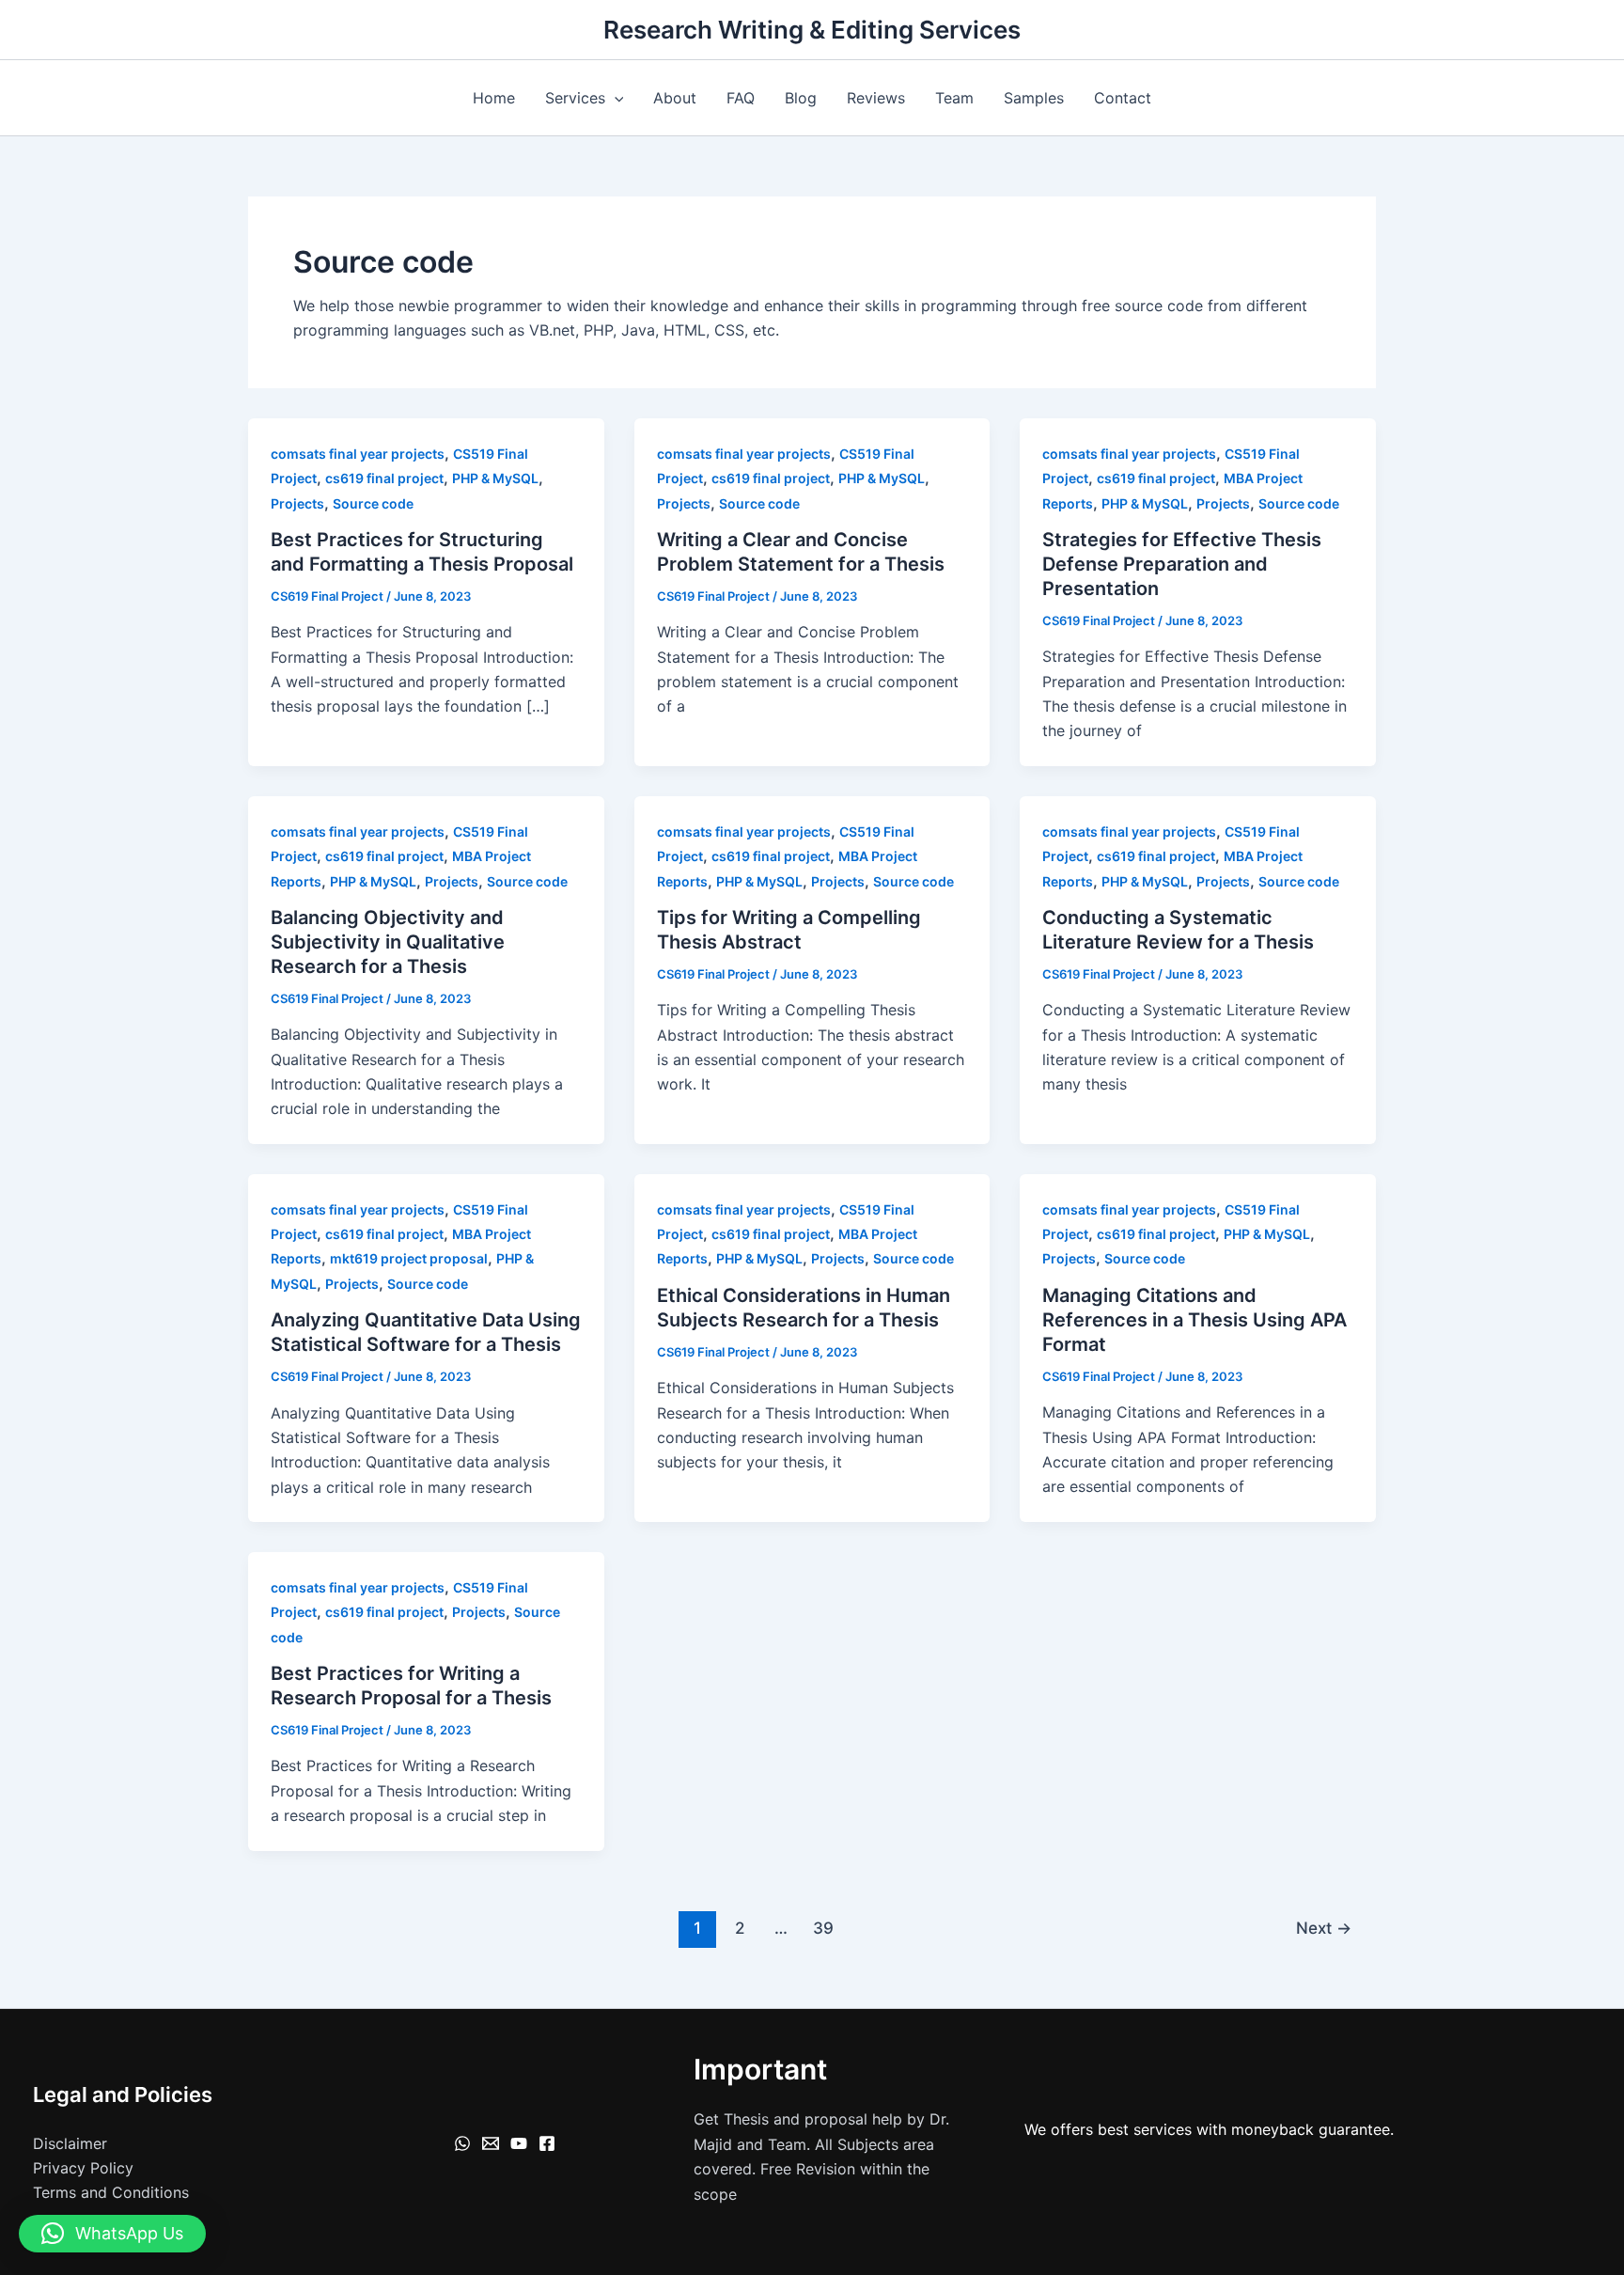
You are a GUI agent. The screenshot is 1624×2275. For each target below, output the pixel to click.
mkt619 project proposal (409, 1258)
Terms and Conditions (111, 2192)
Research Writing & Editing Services (812, 30)
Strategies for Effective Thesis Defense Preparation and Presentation (1182, 564)
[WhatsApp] (462, 2143)
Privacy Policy (83, 2168)
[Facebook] (547, 2143)
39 (823, 1928)
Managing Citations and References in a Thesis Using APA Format (1195, 1320)
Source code (373, 503)
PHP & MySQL (495, 478)
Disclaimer (70, 2143)
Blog (801, 98)
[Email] (491, 2143)
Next (1324, 1928)
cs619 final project (384, 478)
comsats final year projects (358, 454)
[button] (615, 98)
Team (954, 98)
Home (494, 98)
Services (575, 98)
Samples (1034, 98)
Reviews (876, 98)
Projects (297, 503)
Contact (1123, 98)
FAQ (741, 98)
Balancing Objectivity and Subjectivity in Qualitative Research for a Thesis (388, 942)
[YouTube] (519, 2143)
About (675, 98)
